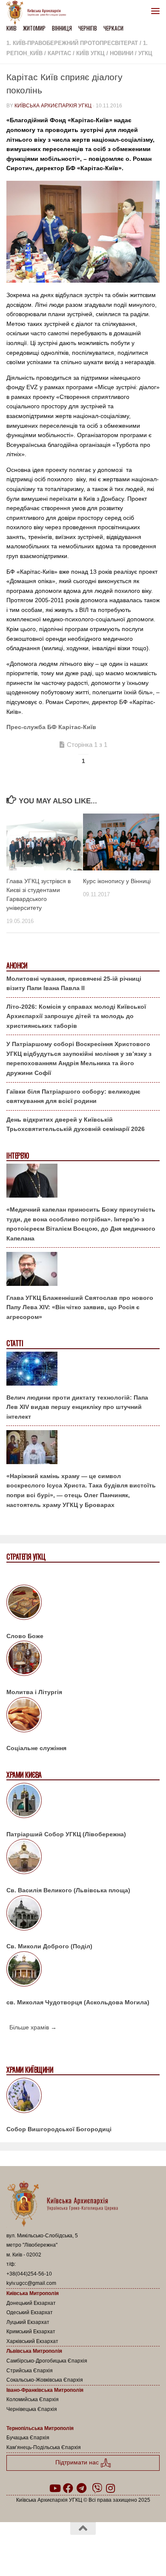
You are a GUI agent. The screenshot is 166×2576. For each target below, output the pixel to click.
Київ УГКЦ (90, 53)
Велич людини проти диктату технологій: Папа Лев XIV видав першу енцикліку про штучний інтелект (77, 1407)
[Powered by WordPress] (56, 2550)
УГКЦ (145, 53)
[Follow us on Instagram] (111, 2488)
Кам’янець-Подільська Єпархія (44, 2447)
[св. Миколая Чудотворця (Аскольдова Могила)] (83, 1970)
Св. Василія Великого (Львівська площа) (68, 1890)
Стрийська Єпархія (30, 2371)
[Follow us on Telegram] (82, 2488)
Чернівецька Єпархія (32, 2409)
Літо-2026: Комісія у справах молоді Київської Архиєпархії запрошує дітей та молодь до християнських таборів (76, 1016)
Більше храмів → (33, 2027)
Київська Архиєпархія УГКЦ (53, 106)
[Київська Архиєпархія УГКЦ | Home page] (39, 13)
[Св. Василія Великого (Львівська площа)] (83, 1858)
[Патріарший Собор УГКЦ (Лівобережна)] (83, 1802)
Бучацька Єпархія (28, 2438)
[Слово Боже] (83, 1604)
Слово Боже (25, 1636)
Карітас (59, 53)
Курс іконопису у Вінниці (117, 881)
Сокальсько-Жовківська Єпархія (45, 2380)
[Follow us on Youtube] (54, 2488)
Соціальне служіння (36, 1748)
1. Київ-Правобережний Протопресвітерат (72, 43)
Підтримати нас (78, 2462)
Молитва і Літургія (34, 1692)
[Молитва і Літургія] (83, 1660)
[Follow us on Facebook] (68, 2488)
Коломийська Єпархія (33, 2399)
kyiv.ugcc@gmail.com (31, 2283)
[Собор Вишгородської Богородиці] (83, 2097)
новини (122, 53)
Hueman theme (124, 2550)
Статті (15, 1343)
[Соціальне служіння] (83, 1716)
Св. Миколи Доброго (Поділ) (49, 1946)
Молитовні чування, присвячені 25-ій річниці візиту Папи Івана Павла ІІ (74, 984)
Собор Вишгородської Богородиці (59, 2129)
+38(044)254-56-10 (29, 2274)
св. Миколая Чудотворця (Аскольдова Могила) (78, 2002)
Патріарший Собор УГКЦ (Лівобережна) (66, 1834)
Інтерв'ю (17, 1156)
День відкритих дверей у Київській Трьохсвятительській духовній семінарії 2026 (76, 1124)
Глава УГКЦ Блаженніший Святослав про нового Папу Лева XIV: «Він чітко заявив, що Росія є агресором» (80, 1307)
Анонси (17, 966)
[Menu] (155, 11)
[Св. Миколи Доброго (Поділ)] (83, 1914)
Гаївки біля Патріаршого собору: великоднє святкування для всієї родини (73, 1096)
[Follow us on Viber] (97, 2488)
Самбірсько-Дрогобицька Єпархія (47, 2361)
